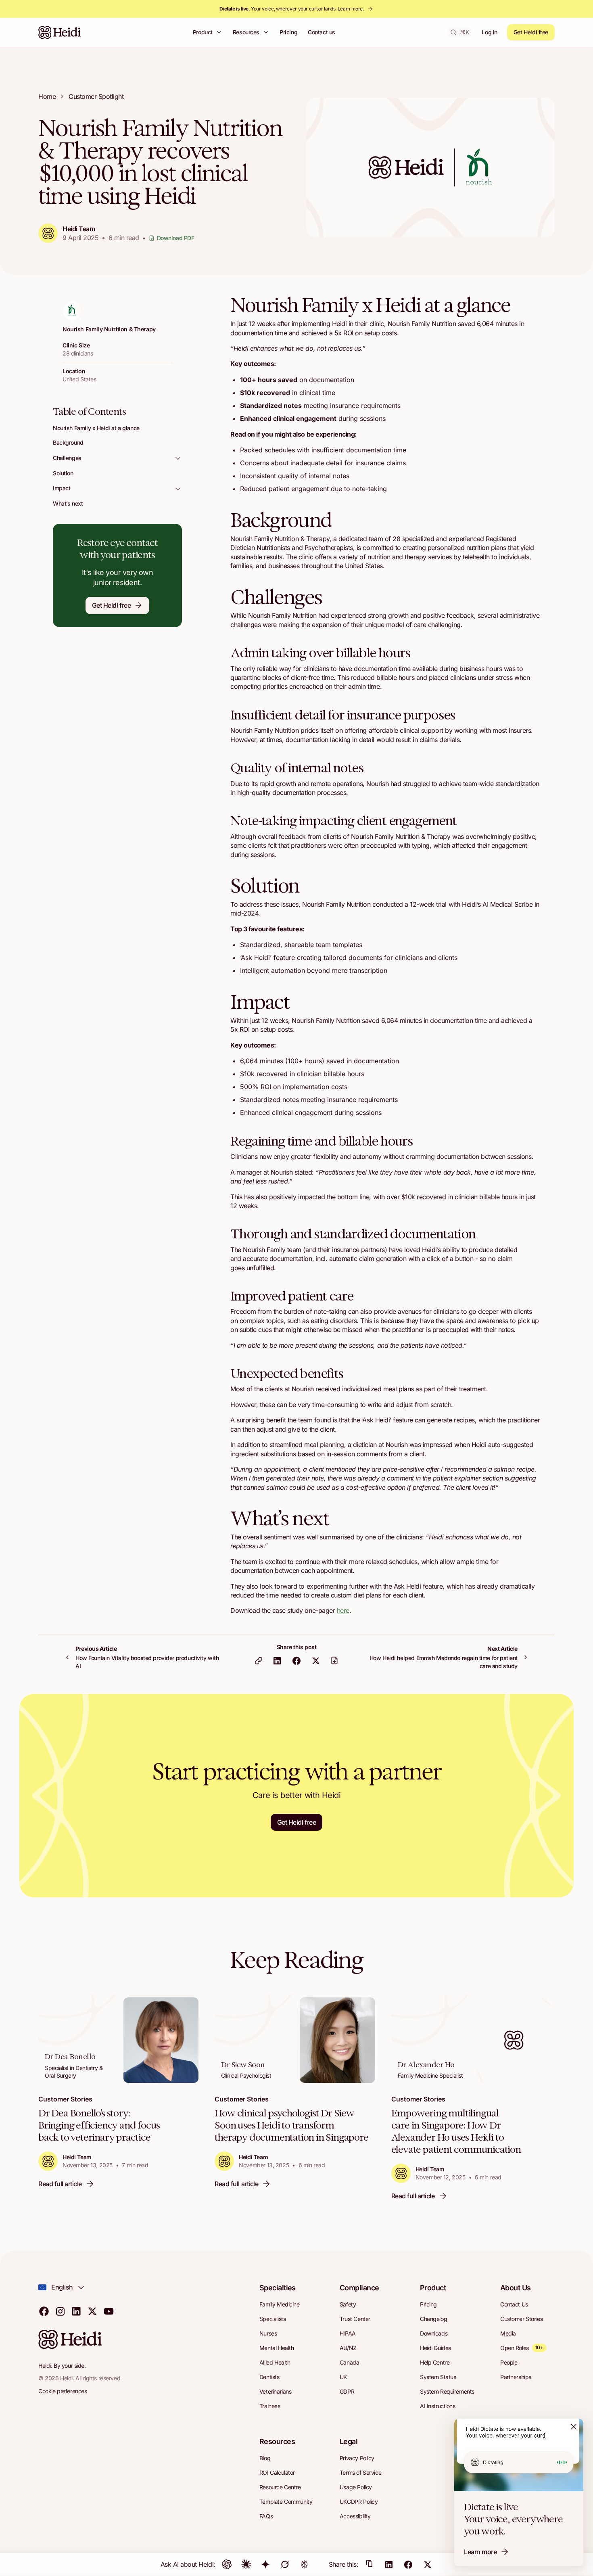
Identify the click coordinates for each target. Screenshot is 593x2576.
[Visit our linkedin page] (76, 2311)
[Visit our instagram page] (60, 2311)
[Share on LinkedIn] (277, 1660)
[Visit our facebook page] (44, 2311)
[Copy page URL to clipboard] (370, 2564)
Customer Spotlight (96, 96)
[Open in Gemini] (265, 2564)
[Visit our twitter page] (92, 2311)
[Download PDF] (334, 1660)
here (343, 1610)
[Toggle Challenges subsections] (178, 458)
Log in (489, 32)
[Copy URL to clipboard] (259, 1660)
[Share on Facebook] (296, 1660)
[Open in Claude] (246, 2564)
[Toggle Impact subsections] (178, 488)
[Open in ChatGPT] (227, 2564)
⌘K (464, 32)
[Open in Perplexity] (304, 2564)
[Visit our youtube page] (109, 2311)
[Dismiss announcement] (574, 2427)
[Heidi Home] (60, 32)
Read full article (60, 2184)
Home (47, 96)
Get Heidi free (531, 32)
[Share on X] (316, 1660)
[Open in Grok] (285, 2564)
